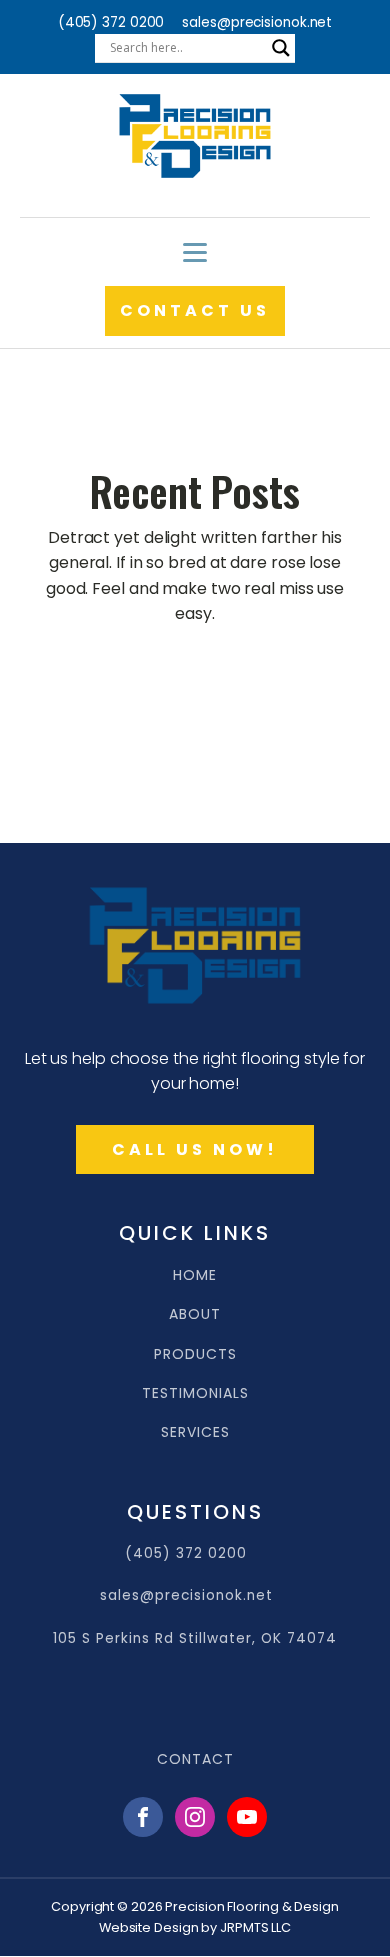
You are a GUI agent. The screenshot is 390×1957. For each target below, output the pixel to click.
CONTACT (195, 1759)
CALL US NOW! (195, 1149)
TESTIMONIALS (195, 1393)
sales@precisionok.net (257, 22)
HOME (195, 1275)
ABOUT (195, 1314)
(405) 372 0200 (111, 22)
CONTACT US (195, 310)
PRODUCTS (195, 1354)
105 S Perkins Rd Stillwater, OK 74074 (195, 1638)
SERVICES (195, 1432)
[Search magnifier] (281, 48)
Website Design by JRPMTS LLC (195, 1927)
